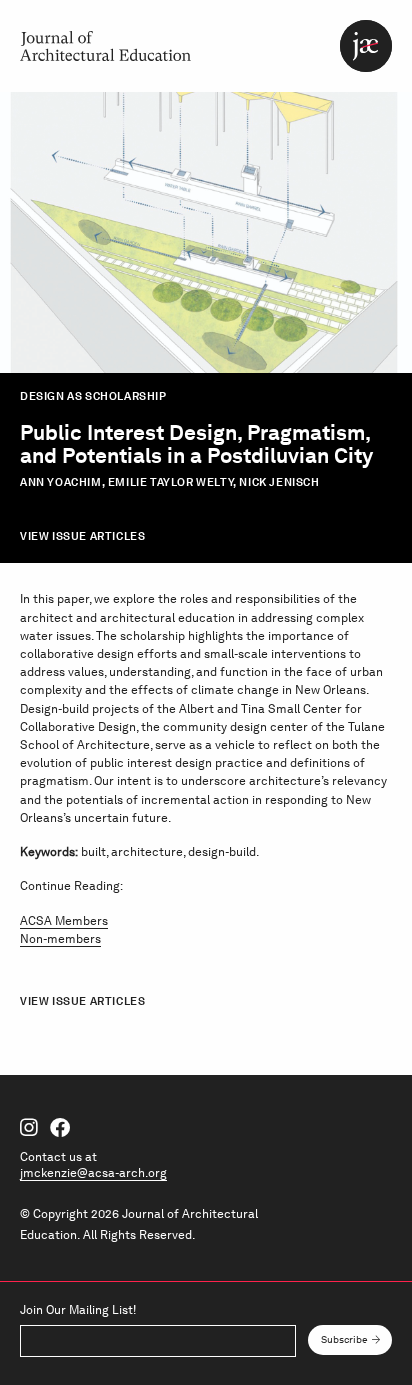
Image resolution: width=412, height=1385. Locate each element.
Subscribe (344, 1339)
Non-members (60, 938)
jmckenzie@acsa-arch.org (93, 1172)
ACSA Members (64, 920)
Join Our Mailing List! (78, 1310)
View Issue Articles (82, 536)
